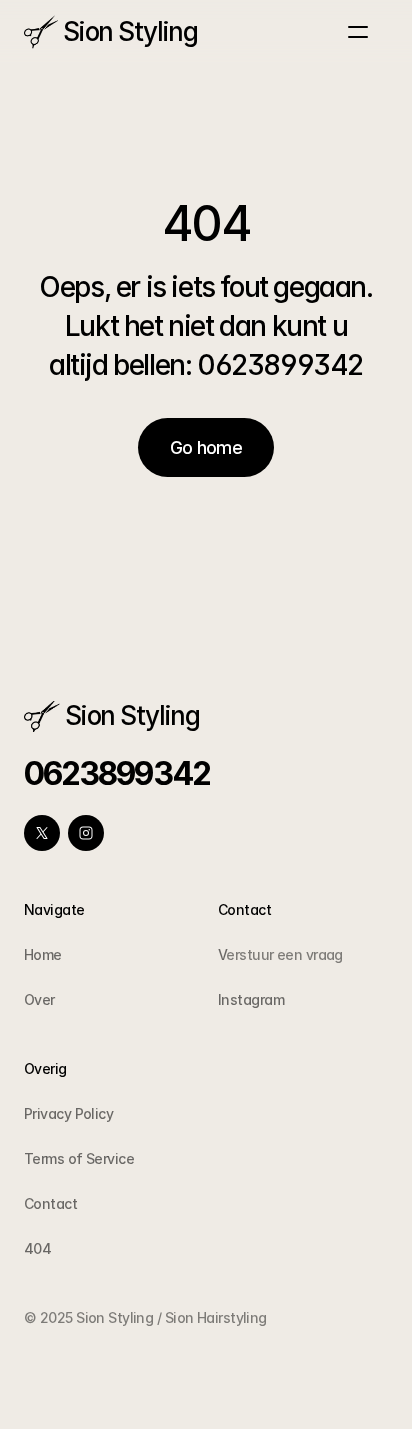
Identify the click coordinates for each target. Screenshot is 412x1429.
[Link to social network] (42, 833)
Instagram (251, 999)
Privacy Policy (68, 1113)
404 (37, 1248)
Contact (50, 1203)
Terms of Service (79, 1158)
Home (43, 954)
